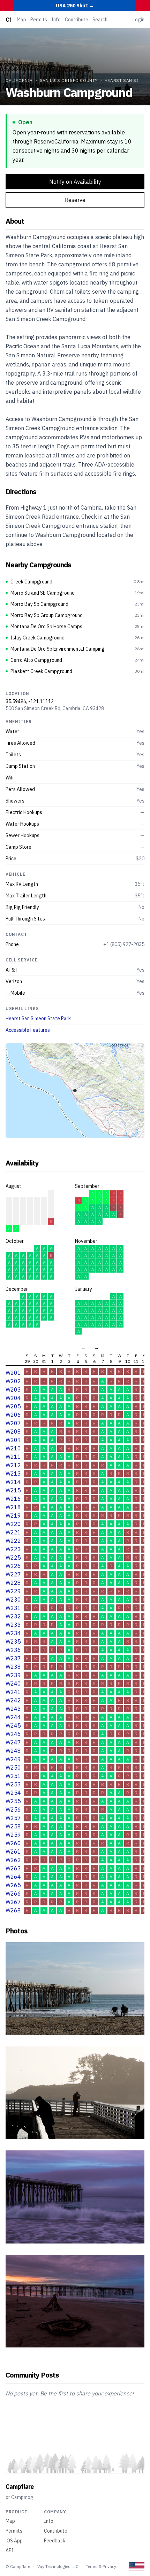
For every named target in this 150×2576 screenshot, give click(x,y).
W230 (13, 1599)
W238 (13, 1667)
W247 (13, 1742)
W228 (13, 1583)
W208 (13, 1431)
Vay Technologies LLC (58, 2566)
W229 (13, 1591)
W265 (13, 1885)
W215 (13, 1490)
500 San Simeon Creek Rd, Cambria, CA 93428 (55, 708)
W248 (13, 1751)
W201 (13, 1373)
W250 (13, 1767)
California (19, 80)
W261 (13, 1851)
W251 (13, 1776)
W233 (13, 1625)
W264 (13, 1877)
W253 (13, 1784)
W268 (13, 1910)
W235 (13, 1641)
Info (56, 20)
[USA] (137, 2566)
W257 (13, 1818)
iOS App (14, 2541)
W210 (13, 1448)
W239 (13, 1675)
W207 (13, 1423)
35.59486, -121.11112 (30, 701)
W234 (13, 1633)
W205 (13, 1406)
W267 (13, 1902)
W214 (13, 1482)
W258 (13, 1826)
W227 (13, 1574)
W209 (13, 1440)
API (10, 2550)
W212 (13, 1465)
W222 (13, 1541)
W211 (13, 1457)
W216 (13, 1499)
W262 (13, 1860)
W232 (13, 1616)
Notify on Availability (75, 182)
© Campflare (18, 2566)
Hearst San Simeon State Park (38, 1018)
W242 (13, 1700)
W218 (13, 1507)
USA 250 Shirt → (75, 6)
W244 (13, 1717)
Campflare (20, 2487)
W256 (13, 1809)
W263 (13, 1868)
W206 (13, 1415)
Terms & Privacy (101, 2566)
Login (138, 20)
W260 (13, 1843)
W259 (13, 1835)
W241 (13, 1692)
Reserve (75, 200)
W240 (13, 1683)
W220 (13, 1524)
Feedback (55, 2541)
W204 (13, 1398)
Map (21, 20)
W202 (13, 1381)
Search (100, 20)
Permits (39, 20)
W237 (13, 1658)
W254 (13, 1793)
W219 (13, 1515)
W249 (13, 1759)
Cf (8, 20)
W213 (13, 1473)
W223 (13, 1549)
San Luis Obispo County (69, 80)
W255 (13, 1801)
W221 (13, 1532)
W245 (13, 1725)
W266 (13, 1893)
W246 (13, 1734)
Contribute (77, 20)
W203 (13, 1389)
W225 (13, 1557)
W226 (13, 1566)
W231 (13, 1608)
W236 (13, 1650)
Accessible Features (28, 1030)
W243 (13, 1709)
